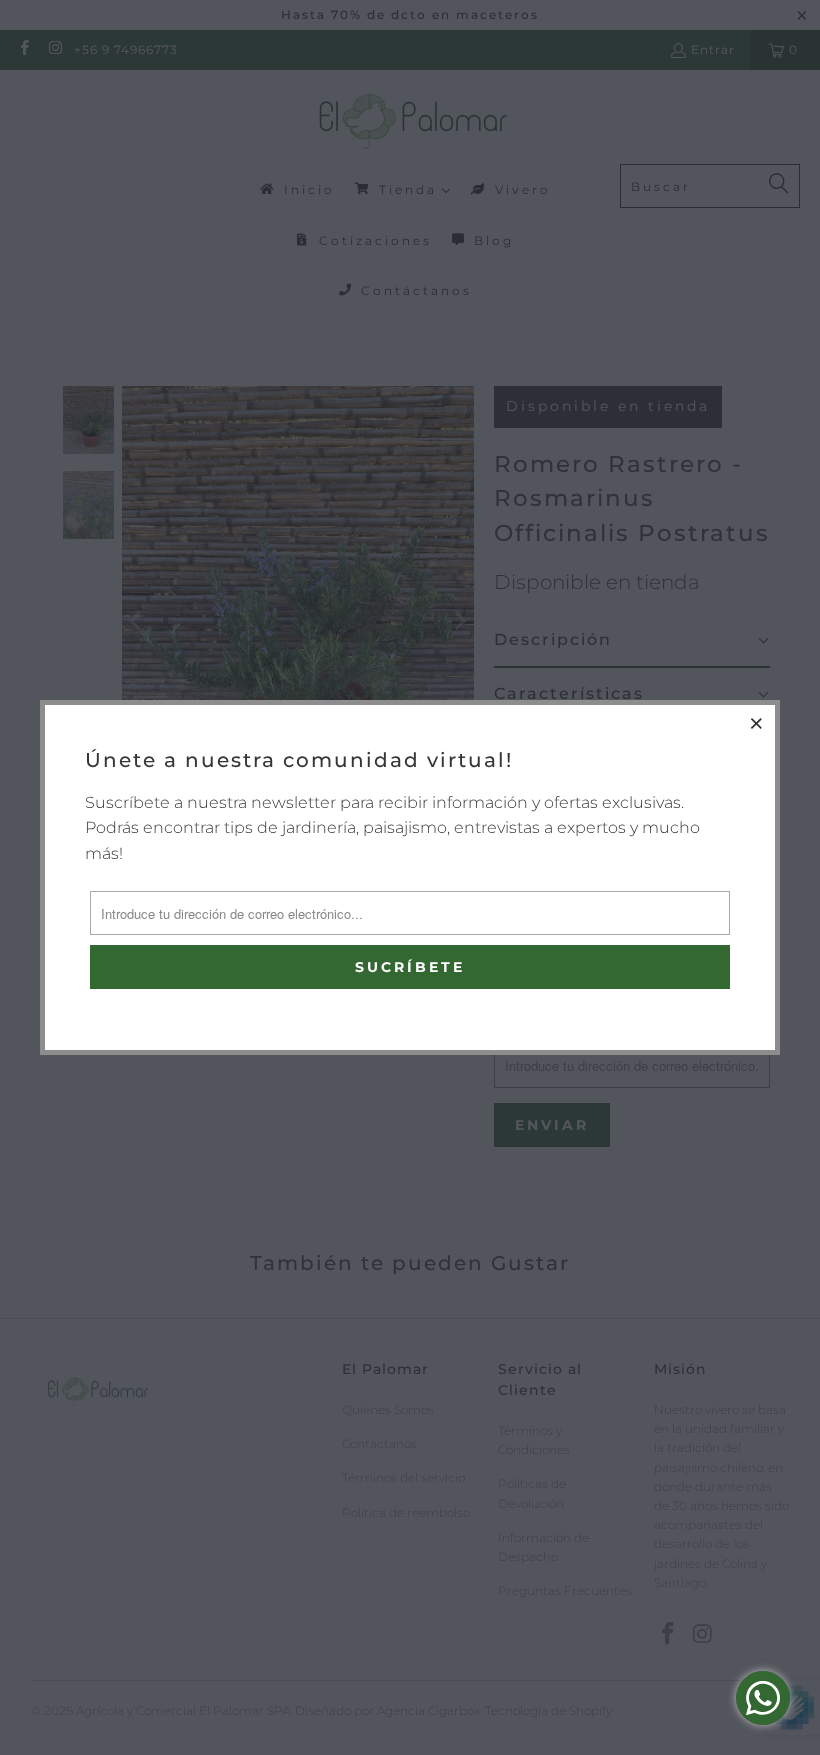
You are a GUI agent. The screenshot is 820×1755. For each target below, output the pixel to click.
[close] (757, 723)
